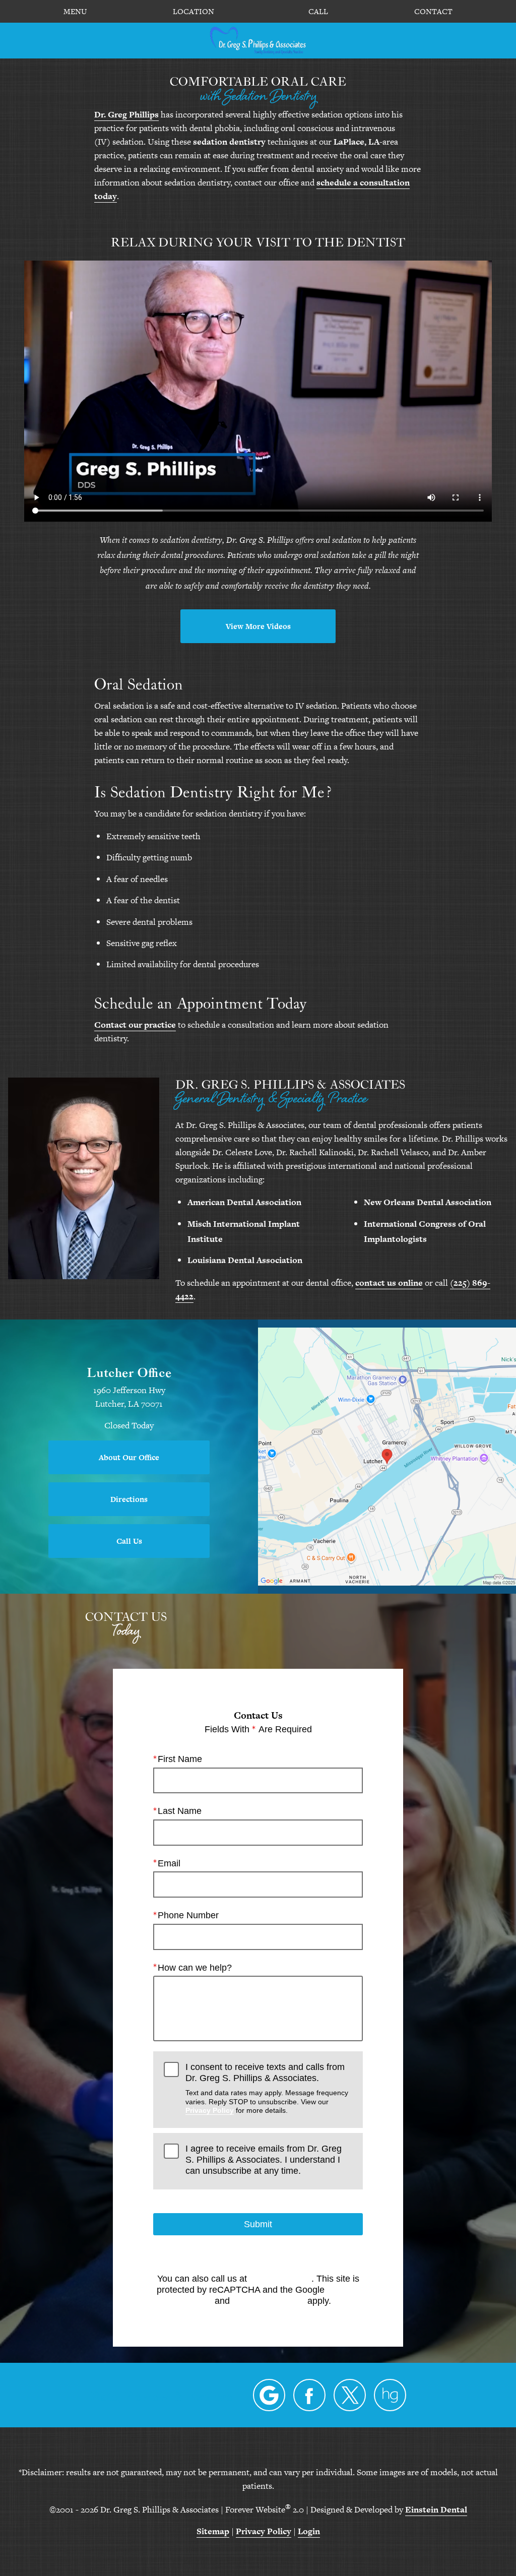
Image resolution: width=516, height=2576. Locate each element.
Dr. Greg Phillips (126, 114)
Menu (75, 12)
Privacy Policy (210, 2110)
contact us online (389, 1283)
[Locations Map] (387, 1456)
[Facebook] (309, 2395)
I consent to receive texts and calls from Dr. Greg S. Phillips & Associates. (267, 2088)
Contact (433, 12)
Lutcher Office (129, 1372)
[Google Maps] (269, 2395)
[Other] (390, 2395)
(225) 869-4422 (280, 2279)
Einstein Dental (436, 2509)
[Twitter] (350, 2395)
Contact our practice (135, 1025)
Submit (258, 2224)
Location (193, 12)
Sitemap (213, 2531)
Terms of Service (269, 2301)
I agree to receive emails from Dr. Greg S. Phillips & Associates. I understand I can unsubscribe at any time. (264, 2159)
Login (309, 2531)
